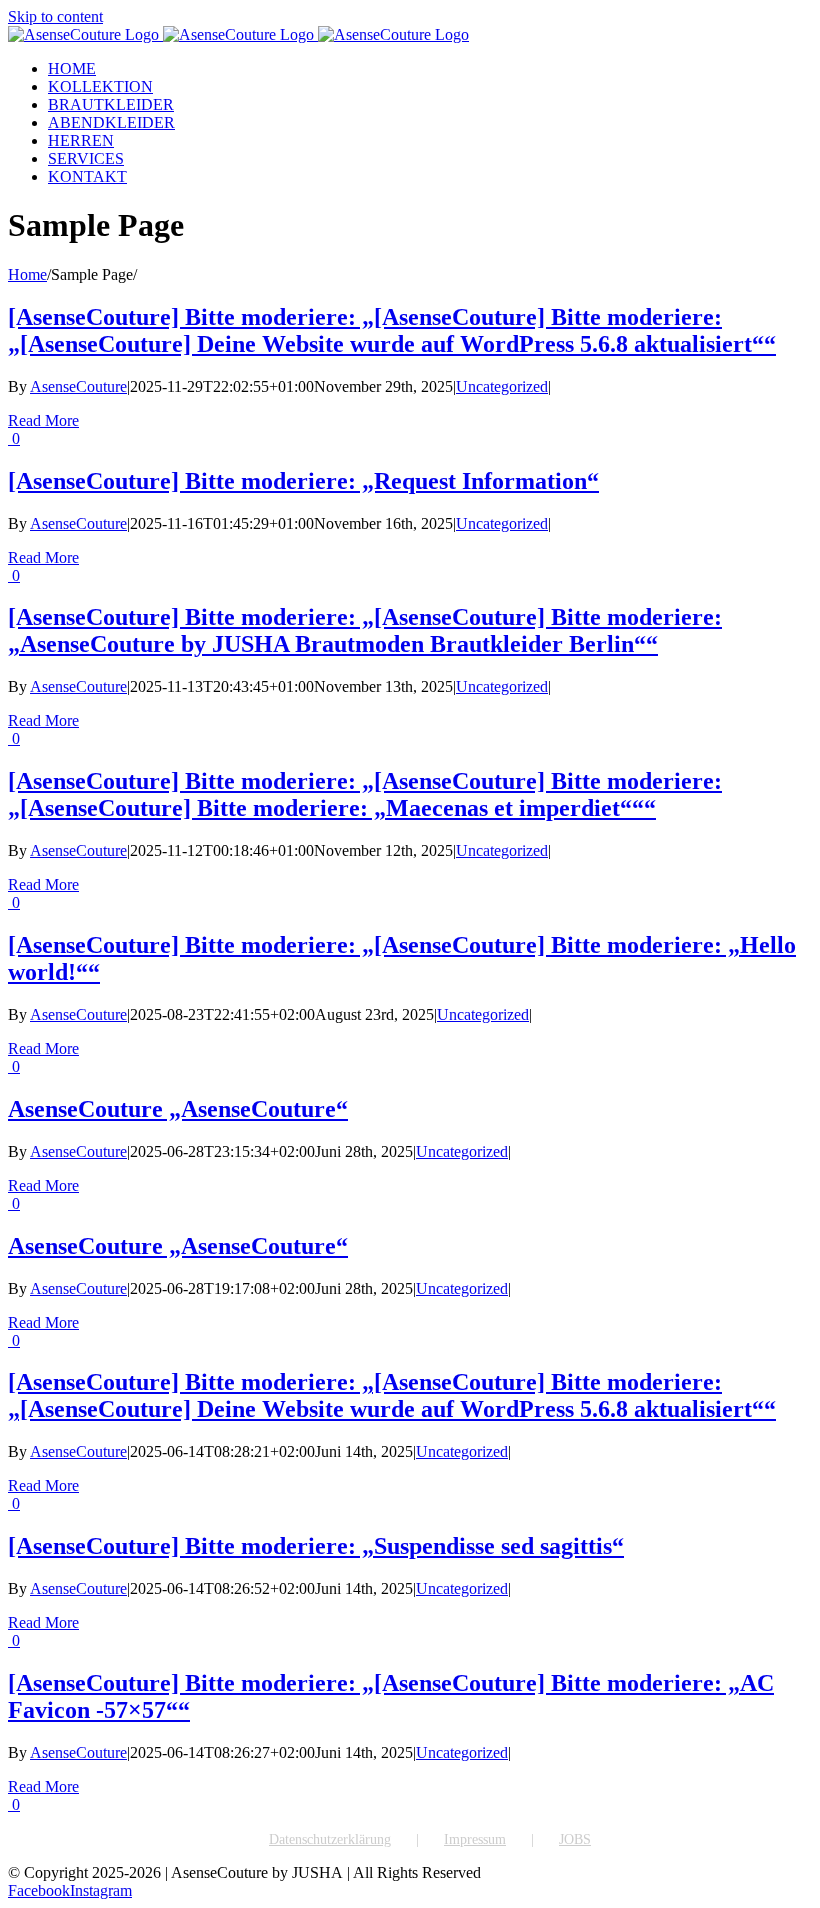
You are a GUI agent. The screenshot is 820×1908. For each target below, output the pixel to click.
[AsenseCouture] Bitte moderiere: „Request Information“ (303, 481)
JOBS (575, 1839)
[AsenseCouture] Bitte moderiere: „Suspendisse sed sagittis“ (316, 1546)
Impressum (475, 1839)
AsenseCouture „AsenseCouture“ (178, 1109)
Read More (43, 420)
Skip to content (55, 16)
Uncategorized (502, 386)
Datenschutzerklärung (330, 1839)
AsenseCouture (78, 386)
